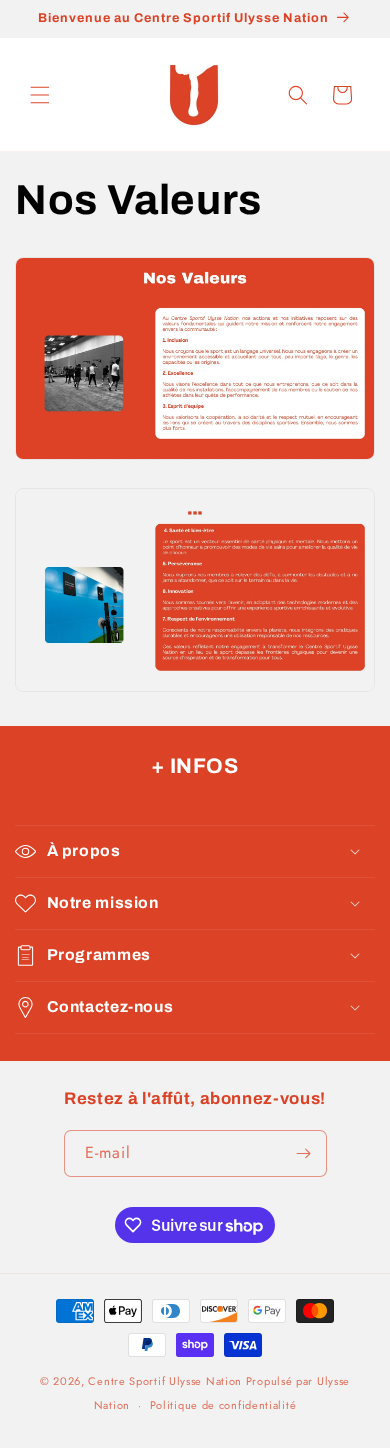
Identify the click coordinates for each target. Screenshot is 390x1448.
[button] (40, 95)
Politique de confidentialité (223, 1405)
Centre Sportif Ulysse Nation (165, 1381)
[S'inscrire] (304, 1153)
